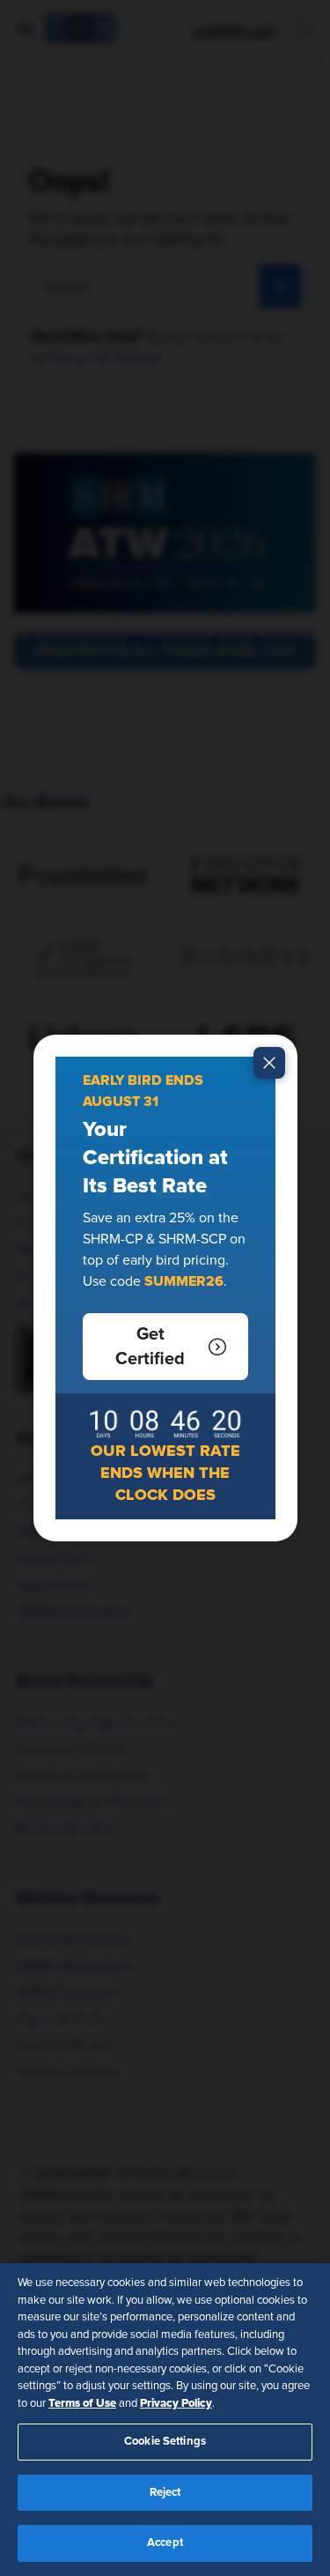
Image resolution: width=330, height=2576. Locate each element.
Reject (165, 2493)
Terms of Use (82, 2403)
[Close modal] (269, 1063)
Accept (165, 2543)
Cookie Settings (165, 2442)
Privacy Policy (176, 2403)
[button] (165, 1347)
